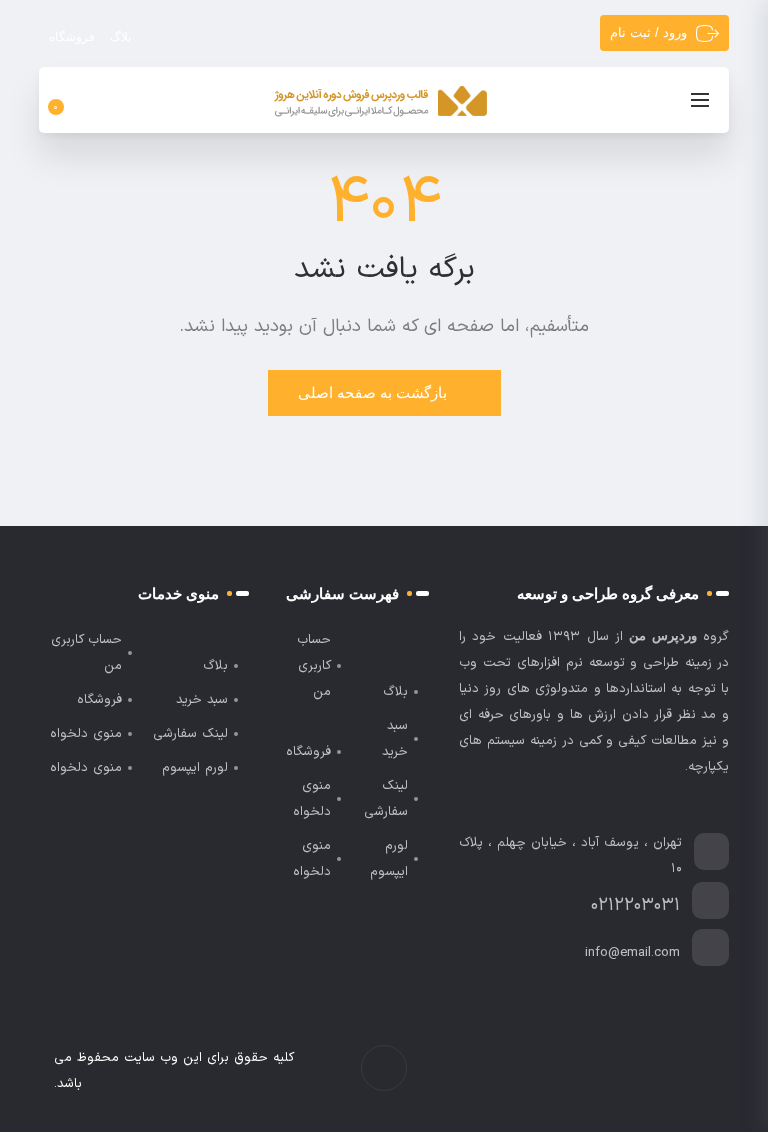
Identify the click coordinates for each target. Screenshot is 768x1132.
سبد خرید (395, 739)
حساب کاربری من (314, 666)
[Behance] (619, 1071)
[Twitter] (682, 1071)
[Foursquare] (598, 1071)
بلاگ (120, 37)
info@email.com (632, 953)
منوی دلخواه (312, 799)
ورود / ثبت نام (648, 32)
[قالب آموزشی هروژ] (380, 102)
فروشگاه (72, 37)
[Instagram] (661, 1071)
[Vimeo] (640, 1071)
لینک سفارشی (386, 799)
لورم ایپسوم (389, 859)
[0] (67, 100)
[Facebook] (703, 1071)
